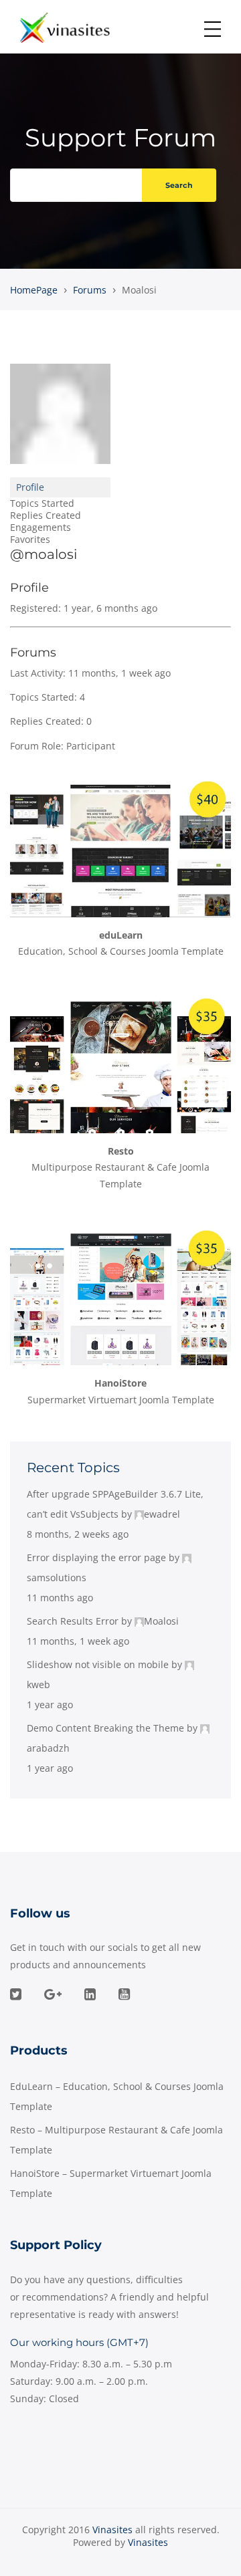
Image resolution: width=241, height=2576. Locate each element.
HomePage (34, 290)
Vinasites (148, 2542)
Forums (90, 290)
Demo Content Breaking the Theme (105, 1728)
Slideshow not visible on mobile (98, 1664)
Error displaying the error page (96, 1557)
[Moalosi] (60, 420)
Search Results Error (73, 1621)
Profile (30, 487)
